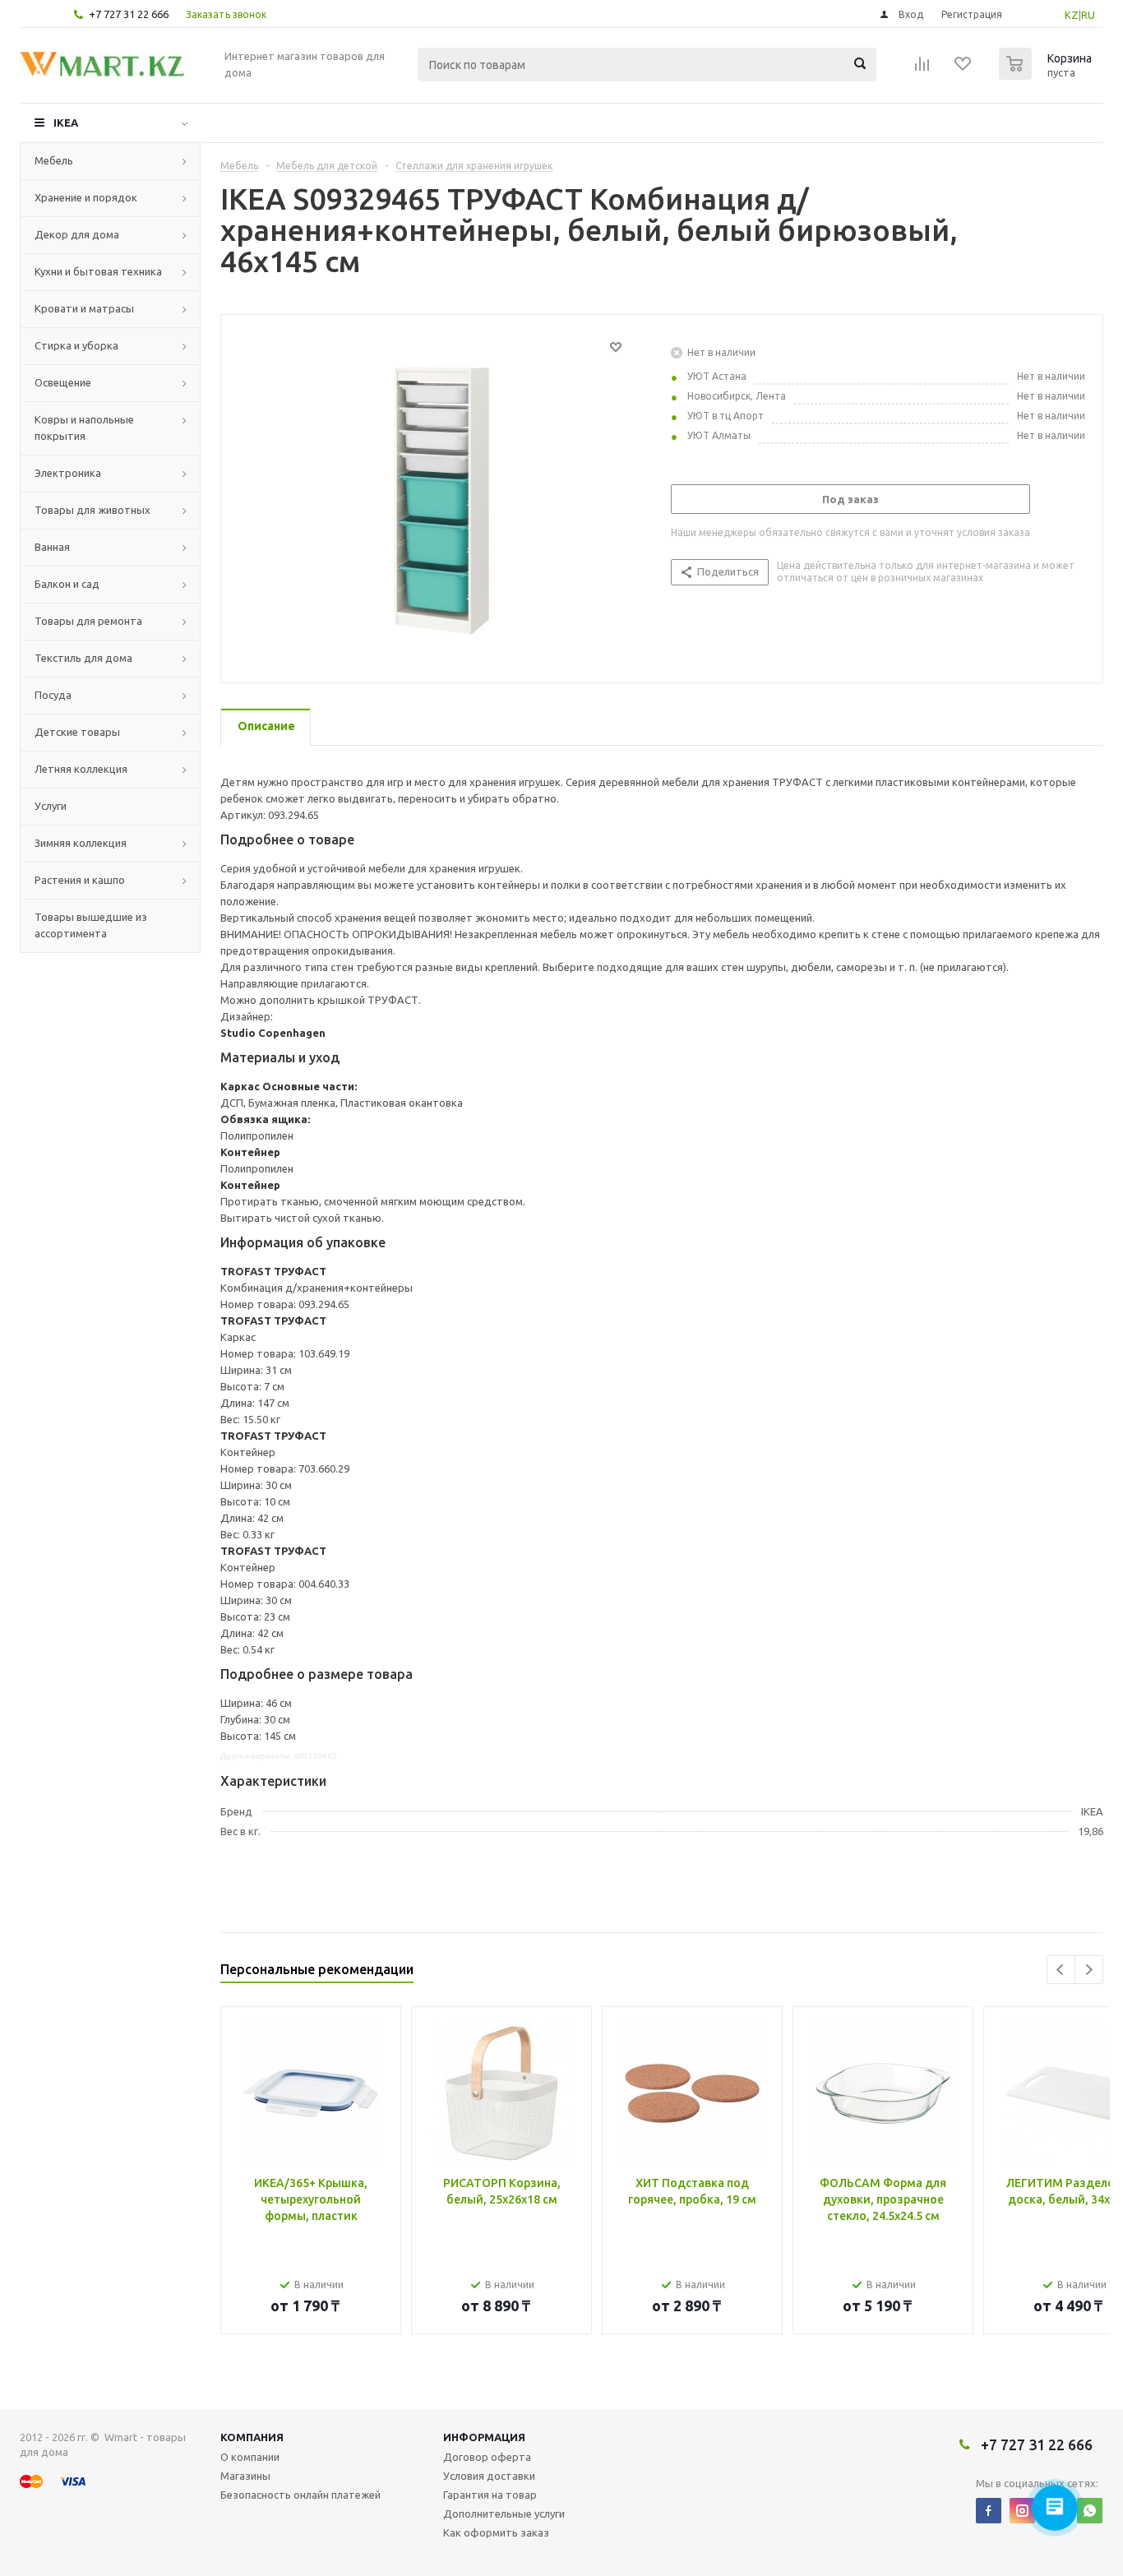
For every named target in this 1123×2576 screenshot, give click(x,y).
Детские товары (77, 732)
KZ (1072, 15)
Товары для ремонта (88, 621)
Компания (252, 2437)
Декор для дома (77, 234)
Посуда (53, 695)
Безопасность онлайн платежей (300, 2495)
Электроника (68, 473)
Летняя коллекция (81, 769)
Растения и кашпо (80, 880)
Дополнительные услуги (504, 2514)
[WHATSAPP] (1090, 2511)
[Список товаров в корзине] (1047, 75)
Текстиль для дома (83, 658)
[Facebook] (989, 2511)
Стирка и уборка (76, 345)
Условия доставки (489, 2476)
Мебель (54, 160)
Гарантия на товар (490, 2495)
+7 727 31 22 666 (129, 14)
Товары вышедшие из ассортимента (91, 925)
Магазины (245, 2476)
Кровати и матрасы (84, 308)
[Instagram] (1022, 2511)
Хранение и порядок (86, 197)
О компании (250, 2457)
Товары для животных (92, 510)
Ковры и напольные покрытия (84, 428)
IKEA (66, 123)
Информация (484, 2437)
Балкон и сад (67, 584)
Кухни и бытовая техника (98, 271)
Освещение (63, 382)
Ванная (52, 547)
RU (1088, 15)
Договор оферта (487, 2457)
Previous (1061, 1970)
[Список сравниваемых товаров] (922, 69)
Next (1089, 1970)
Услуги (51, 806)
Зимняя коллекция (81, 843)
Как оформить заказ (496, 2532)
